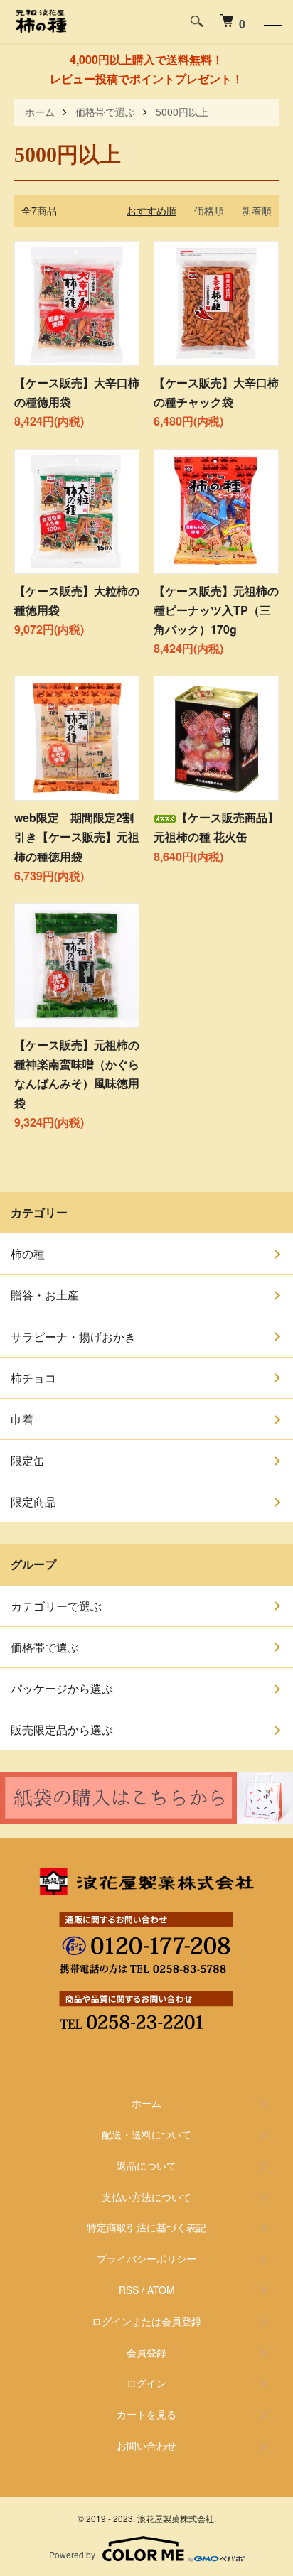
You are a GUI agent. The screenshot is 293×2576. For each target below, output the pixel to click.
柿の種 (28, 1254)
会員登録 (146, 2352)
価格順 (209, 210)
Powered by (72, 2554)
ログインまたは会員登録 (146, 2321)
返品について (146, 2165)
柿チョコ (33, 1378)
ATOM (161, 2290)
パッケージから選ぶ (62, 1688)
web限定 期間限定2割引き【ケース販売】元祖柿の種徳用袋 (77, 837)
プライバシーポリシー (146, 2258)
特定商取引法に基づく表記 (146, 2227)
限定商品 (33, 1501)
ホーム (40, 112)
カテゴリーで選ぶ (56, 1606)
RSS (129, 2290)
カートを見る (146, 2414)
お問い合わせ (146, 2445)
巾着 (22, 1419)
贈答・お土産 (45, 1295)
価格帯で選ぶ (105, 112)
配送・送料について (146, 2134)
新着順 (257, 210)
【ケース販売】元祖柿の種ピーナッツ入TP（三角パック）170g (216, 610)
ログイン (146, 2383)
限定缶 (28, 1460)
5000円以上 (182, 112)
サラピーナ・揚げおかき (73, 1337)
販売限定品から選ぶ (62, 1730)
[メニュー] (272, 21)
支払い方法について (146, 2197)
